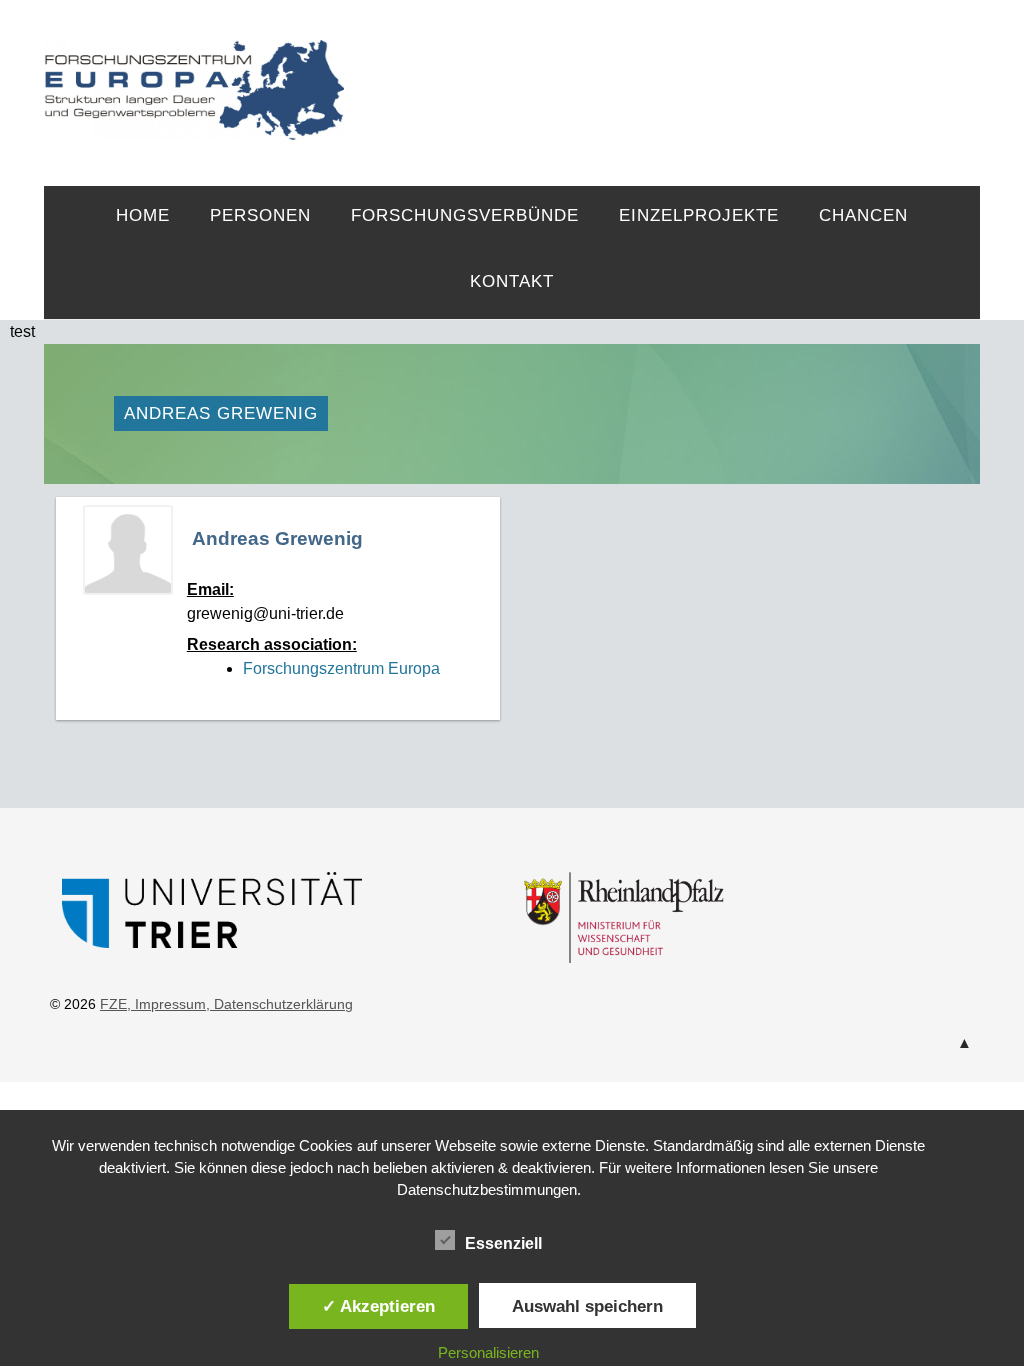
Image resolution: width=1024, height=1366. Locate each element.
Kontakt (512, 281)
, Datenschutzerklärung (279, 1004)
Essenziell (503, 1243)
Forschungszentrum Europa (341, 668)
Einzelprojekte (699, 215)
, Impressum (166, 1004)
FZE (662, 72)
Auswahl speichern (587, 1306)
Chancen (863, 215)
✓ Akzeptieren (378, 1306)
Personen (260, 215)
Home (143, 215)
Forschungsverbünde (465, 215)
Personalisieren (488, 1352)
